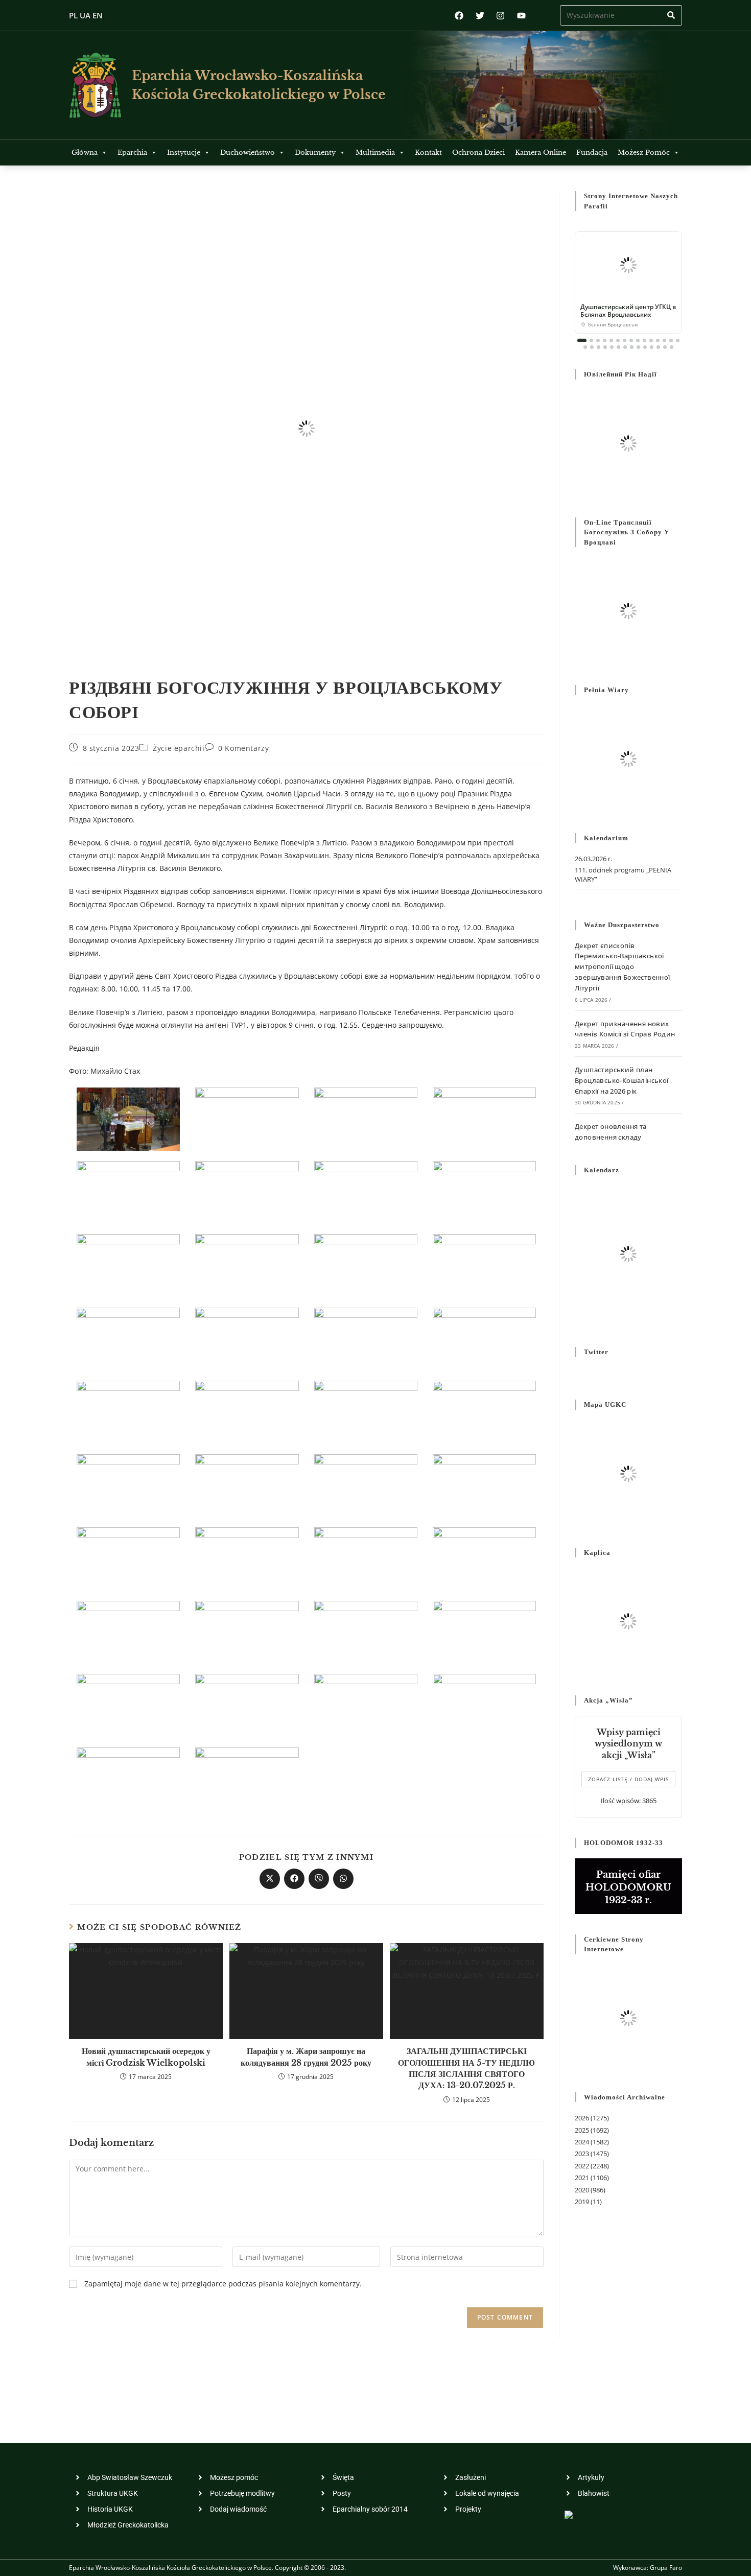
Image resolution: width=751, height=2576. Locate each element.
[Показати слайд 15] (678, 340)
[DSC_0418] (366, 1485)
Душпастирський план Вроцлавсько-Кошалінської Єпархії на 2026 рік (622, 1080)
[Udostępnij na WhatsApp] (343, 1879)
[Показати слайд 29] (672, 347)
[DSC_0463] (128, 1778)
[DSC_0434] (366, 1558)
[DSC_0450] (128, 1705)
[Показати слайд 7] (625, 340)
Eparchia (132, 152)
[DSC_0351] (247, 1191)
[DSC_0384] (128, 1412)
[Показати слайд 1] (582, 340)
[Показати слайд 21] (618, 347)
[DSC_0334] (366, 1118)
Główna (85, 152)
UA (85, 15)
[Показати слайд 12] (658, 340)
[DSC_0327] (128, 1118)
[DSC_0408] (128, 1485)
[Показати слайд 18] (599, 347)
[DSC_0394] (366, 1412)
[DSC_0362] (128, 1265)
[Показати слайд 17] (592, 347)
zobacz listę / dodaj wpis (628, 1779)
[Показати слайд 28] (665, 347)
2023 (582, 2154)
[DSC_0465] (247, 1778)
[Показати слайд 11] (651, 340)
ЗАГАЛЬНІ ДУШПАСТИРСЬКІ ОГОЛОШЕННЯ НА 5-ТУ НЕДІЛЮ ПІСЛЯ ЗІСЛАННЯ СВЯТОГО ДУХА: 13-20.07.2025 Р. (466, 2068)
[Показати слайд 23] (632, 347)
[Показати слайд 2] (591, 340)
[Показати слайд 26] (652, 347)
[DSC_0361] (484, 1191)
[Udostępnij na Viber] (319, 1879)
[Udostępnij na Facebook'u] (294, 1879)
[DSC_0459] (366, 1705)
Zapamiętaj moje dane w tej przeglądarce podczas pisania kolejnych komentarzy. (223, 2284)
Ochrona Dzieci (478, 152)
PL (73, 15)
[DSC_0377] (247, 1338)
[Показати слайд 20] (612, 347)
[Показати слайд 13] (664, 340)
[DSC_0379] (366, 1338)
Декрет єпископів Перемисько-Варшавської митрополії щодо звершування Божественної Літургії (623, 967)
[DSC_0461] (484, 1705)
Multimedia (375, 152)
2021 (582, 2178)
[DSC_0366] (247, 1265)
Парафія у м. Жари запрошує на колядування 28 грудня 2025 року (306, 2057)
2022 (582, 2166)
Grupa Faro (666, 2568)
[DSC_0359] (366, 1191)
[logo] (95, 85)
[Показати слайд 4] (605, 340)
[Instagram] (500, 16)
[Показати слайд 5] (611, 340)
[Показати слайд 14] (671, 340)
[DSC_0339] (484, 1118)
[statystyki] (569, 2513)
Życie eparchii (179, 748)
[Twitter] (480, 16)
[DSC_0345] (128, 1191)
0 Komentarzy (243, 748)
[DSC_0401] (484, 1412)
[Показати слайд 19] (605, 347)
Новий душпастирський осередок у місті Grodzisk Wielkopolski (146, 2057)
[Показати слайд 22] (625, 347)
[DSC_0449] (484, 1631)
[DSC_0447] (247, 1631)
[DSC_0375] (128, 1338)
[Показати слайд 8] (631, 340)
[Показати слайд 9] (638, 340)
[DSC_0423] (128, 1558)
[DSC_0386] (247, 1412)
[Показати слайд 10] (644, 340)
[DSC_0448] (366, 1631)
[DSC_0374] (484, 1265)
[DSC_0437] (484, 1558)
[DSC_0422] (484, 1485)
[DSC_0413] (247, 1485)
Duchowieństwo (248, 152)
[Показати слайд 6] (618, 340)
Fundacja (592, 152)
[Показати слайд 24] (638, 347)
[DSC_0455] (247, 1705)
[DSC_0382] (484, 1338)
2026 (582, 2118)
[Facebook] (459, 16)
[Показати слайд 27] (658, 347)
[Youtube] (521, 16)
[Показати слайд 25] (645, 347)
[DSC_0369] (366, 1265)
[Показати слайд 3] (598, 340)
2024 (582, 2142)
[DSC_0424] (247, 1558)
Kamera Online (541, 152)
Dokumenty (315, 152)
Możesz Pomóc (644, 152)
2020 (582, 2190)
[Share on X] (270, 1879)
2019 (582, 2202)
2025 (582, 2130)
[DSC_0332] (247, 1118)
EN (98, 15)
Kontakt (428, 152)
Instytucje (184, 152)
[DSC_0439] (128, 1631)
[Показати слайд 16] (585, 347)
